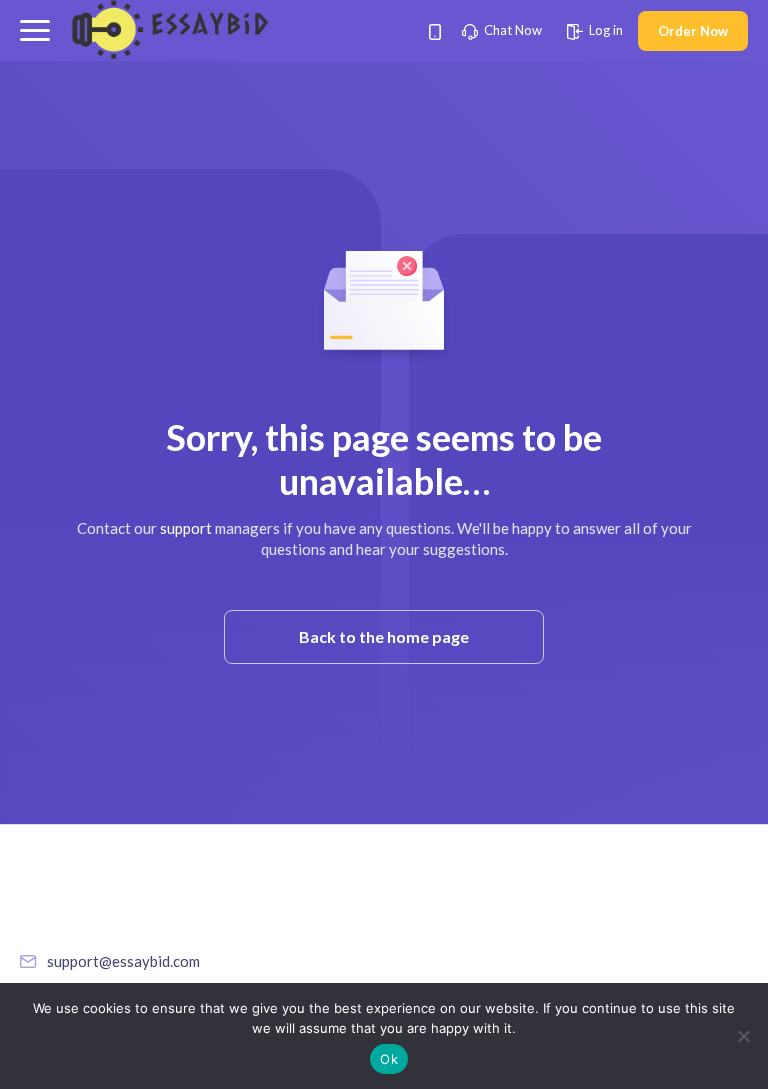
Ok (389, 1059)
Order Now (693, 31)
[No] (743, 1036)
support (186, 528)
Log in (604, 30)
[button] (35, 30)
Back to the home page (384, 636)
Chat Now (511, 30)
